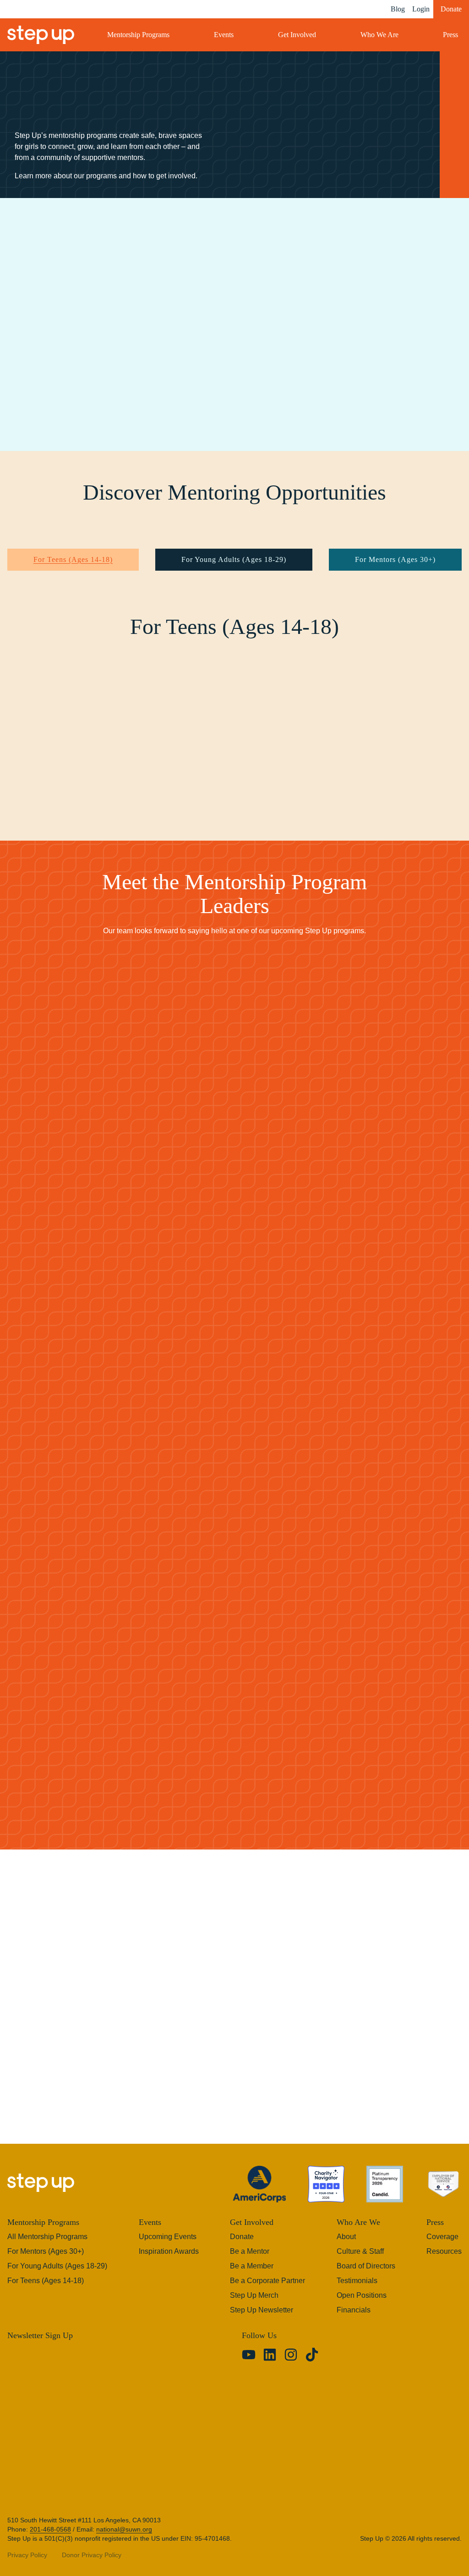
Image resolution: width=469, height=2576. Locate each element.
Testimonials (357, 2275)
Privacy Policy (27, 2549)
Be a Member (251, 2261)
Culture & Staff (360, 2246)
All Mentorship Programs (48, 2231)
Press (449, 35)
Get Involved (301, 35)
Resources (444, 2246)
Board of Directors (366, 2261)
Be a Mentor (249, 2246)
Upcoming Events (167, 2231)
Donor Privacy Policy (90, 2549)
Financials (353, 2305)
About (346, 2231)
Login (416, 9)
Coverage (442, 2231)
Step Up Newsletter (262, 2305)
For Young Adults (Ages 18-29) (233, 560)
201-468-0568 (50, 2524)
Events (230, 35)
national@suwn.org (124, 2524)
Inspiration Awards (168, 2246)
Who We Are (381, 35)
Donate (449, 9)
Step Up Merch (254, 2290)
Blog (391, 9)
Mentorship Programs (145, 35)
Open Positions (361, 2290)
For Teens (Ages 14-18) (72, 560)
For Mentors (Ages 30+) (396, 560)
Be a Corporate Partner (268, 2275)
